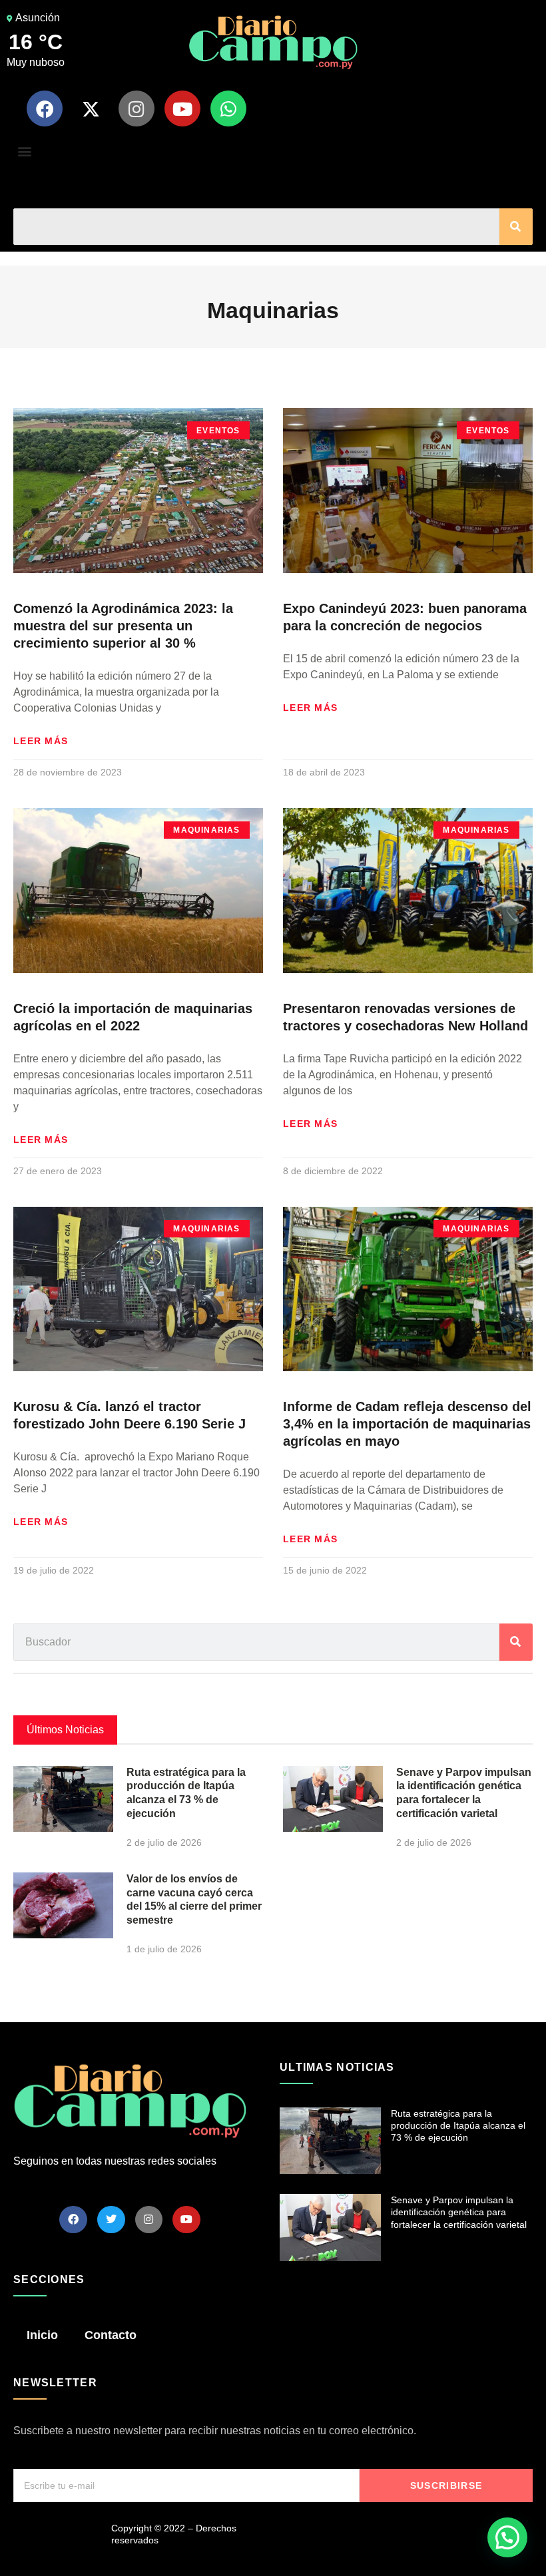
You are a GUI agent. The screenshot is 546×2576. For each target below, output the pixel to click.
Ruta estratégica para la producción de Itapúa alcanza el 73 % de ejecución (458, 2125)
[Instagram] (136, 108)
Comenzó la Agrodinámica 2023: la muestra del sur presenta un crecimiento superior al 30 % (123, 626)
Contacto (111, 2335)
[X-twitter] (91, 108)
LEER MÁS (41, 741)
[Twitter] (111, 2220)
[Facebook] (45, 108)
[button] (24, 151)
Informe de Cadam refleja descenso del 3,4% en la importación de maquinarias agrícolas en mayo (407, 1424)
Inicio (42, 2335)
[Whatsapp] (228, 108)
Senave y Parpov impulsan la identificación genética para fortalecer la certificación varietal (459, 2212)
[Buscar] (516, 227)
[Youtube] (182, 108)
